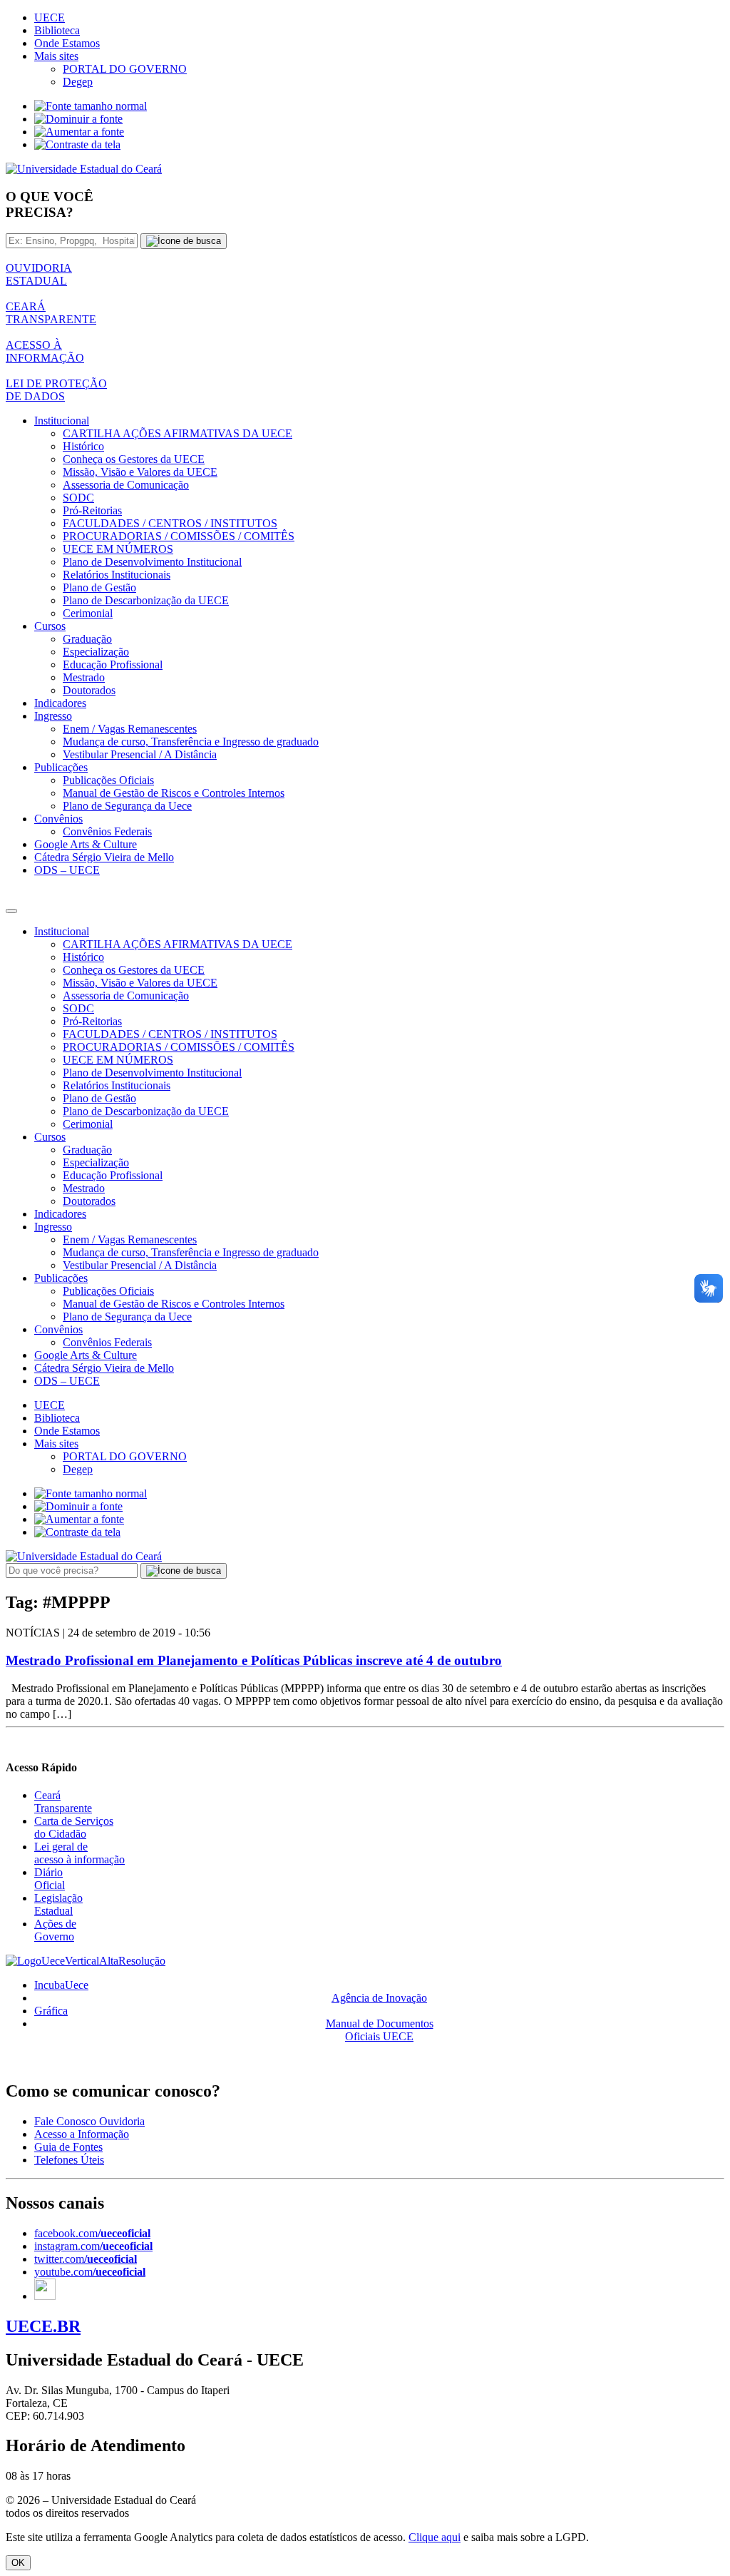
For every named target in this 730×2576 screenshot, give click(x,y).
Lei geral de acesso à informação (79, 1853)
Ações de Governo (55, 1930)
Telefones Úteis (69, 2160)
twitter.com (86, 2259)
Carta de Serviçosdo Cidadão (74, 1827)
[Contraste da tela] (77, 144)
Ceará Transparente (63, 1802)
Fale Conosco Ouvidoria (89, 2121)
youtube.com (90, 2272)
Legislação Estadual (58, 1904)
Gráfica (51, 2011)
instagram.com (93, 2246)
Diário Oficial (50, 1879)
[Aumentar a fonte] (79, 132)
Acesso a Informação (82, 2134)
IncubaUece (61, 1985)
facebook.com (92, 2233)
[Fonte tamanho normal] (91, 106)
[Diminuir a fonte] (78, 119)
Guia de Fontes (68, 2147)
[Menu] (11, 911)
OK (18, 2563)
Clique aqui (435, 2537)
